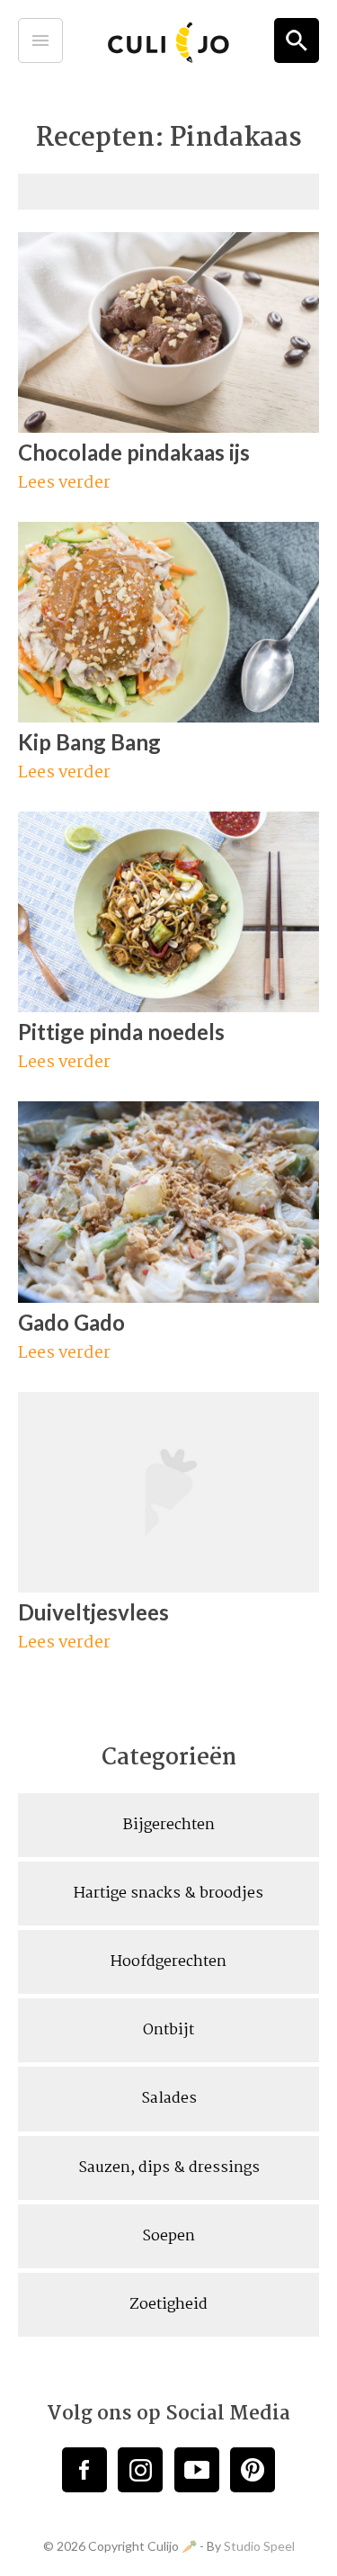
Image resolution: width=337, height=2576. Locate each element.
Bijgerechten (169, 1825)
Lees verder (66, 485)
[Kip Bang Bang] (168, 715)
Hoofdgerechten (168, 1962)
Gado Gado (71, 1322)
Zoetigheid (168, 2305)
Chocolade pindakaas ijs (134, 452)
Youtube (197, 2470)
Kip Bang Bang (89, 742)
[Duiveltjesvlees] (168, 1585)
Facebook (84, 2470)
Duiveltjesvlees (93, 1612)
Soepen (168, 2236)
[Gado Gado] (168, 1296)
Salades (169, 2099)
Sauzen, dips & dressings (169, 2168)
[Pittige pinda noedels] (168, 1005)
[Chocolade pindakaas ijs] (168, 426)
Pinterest (253, 2470)
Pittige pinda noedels (121, 1032)
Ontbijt (168, 2030)
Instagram (140, 2470)
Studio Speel (259, 2546)
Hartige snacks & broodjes (168, 1894)
